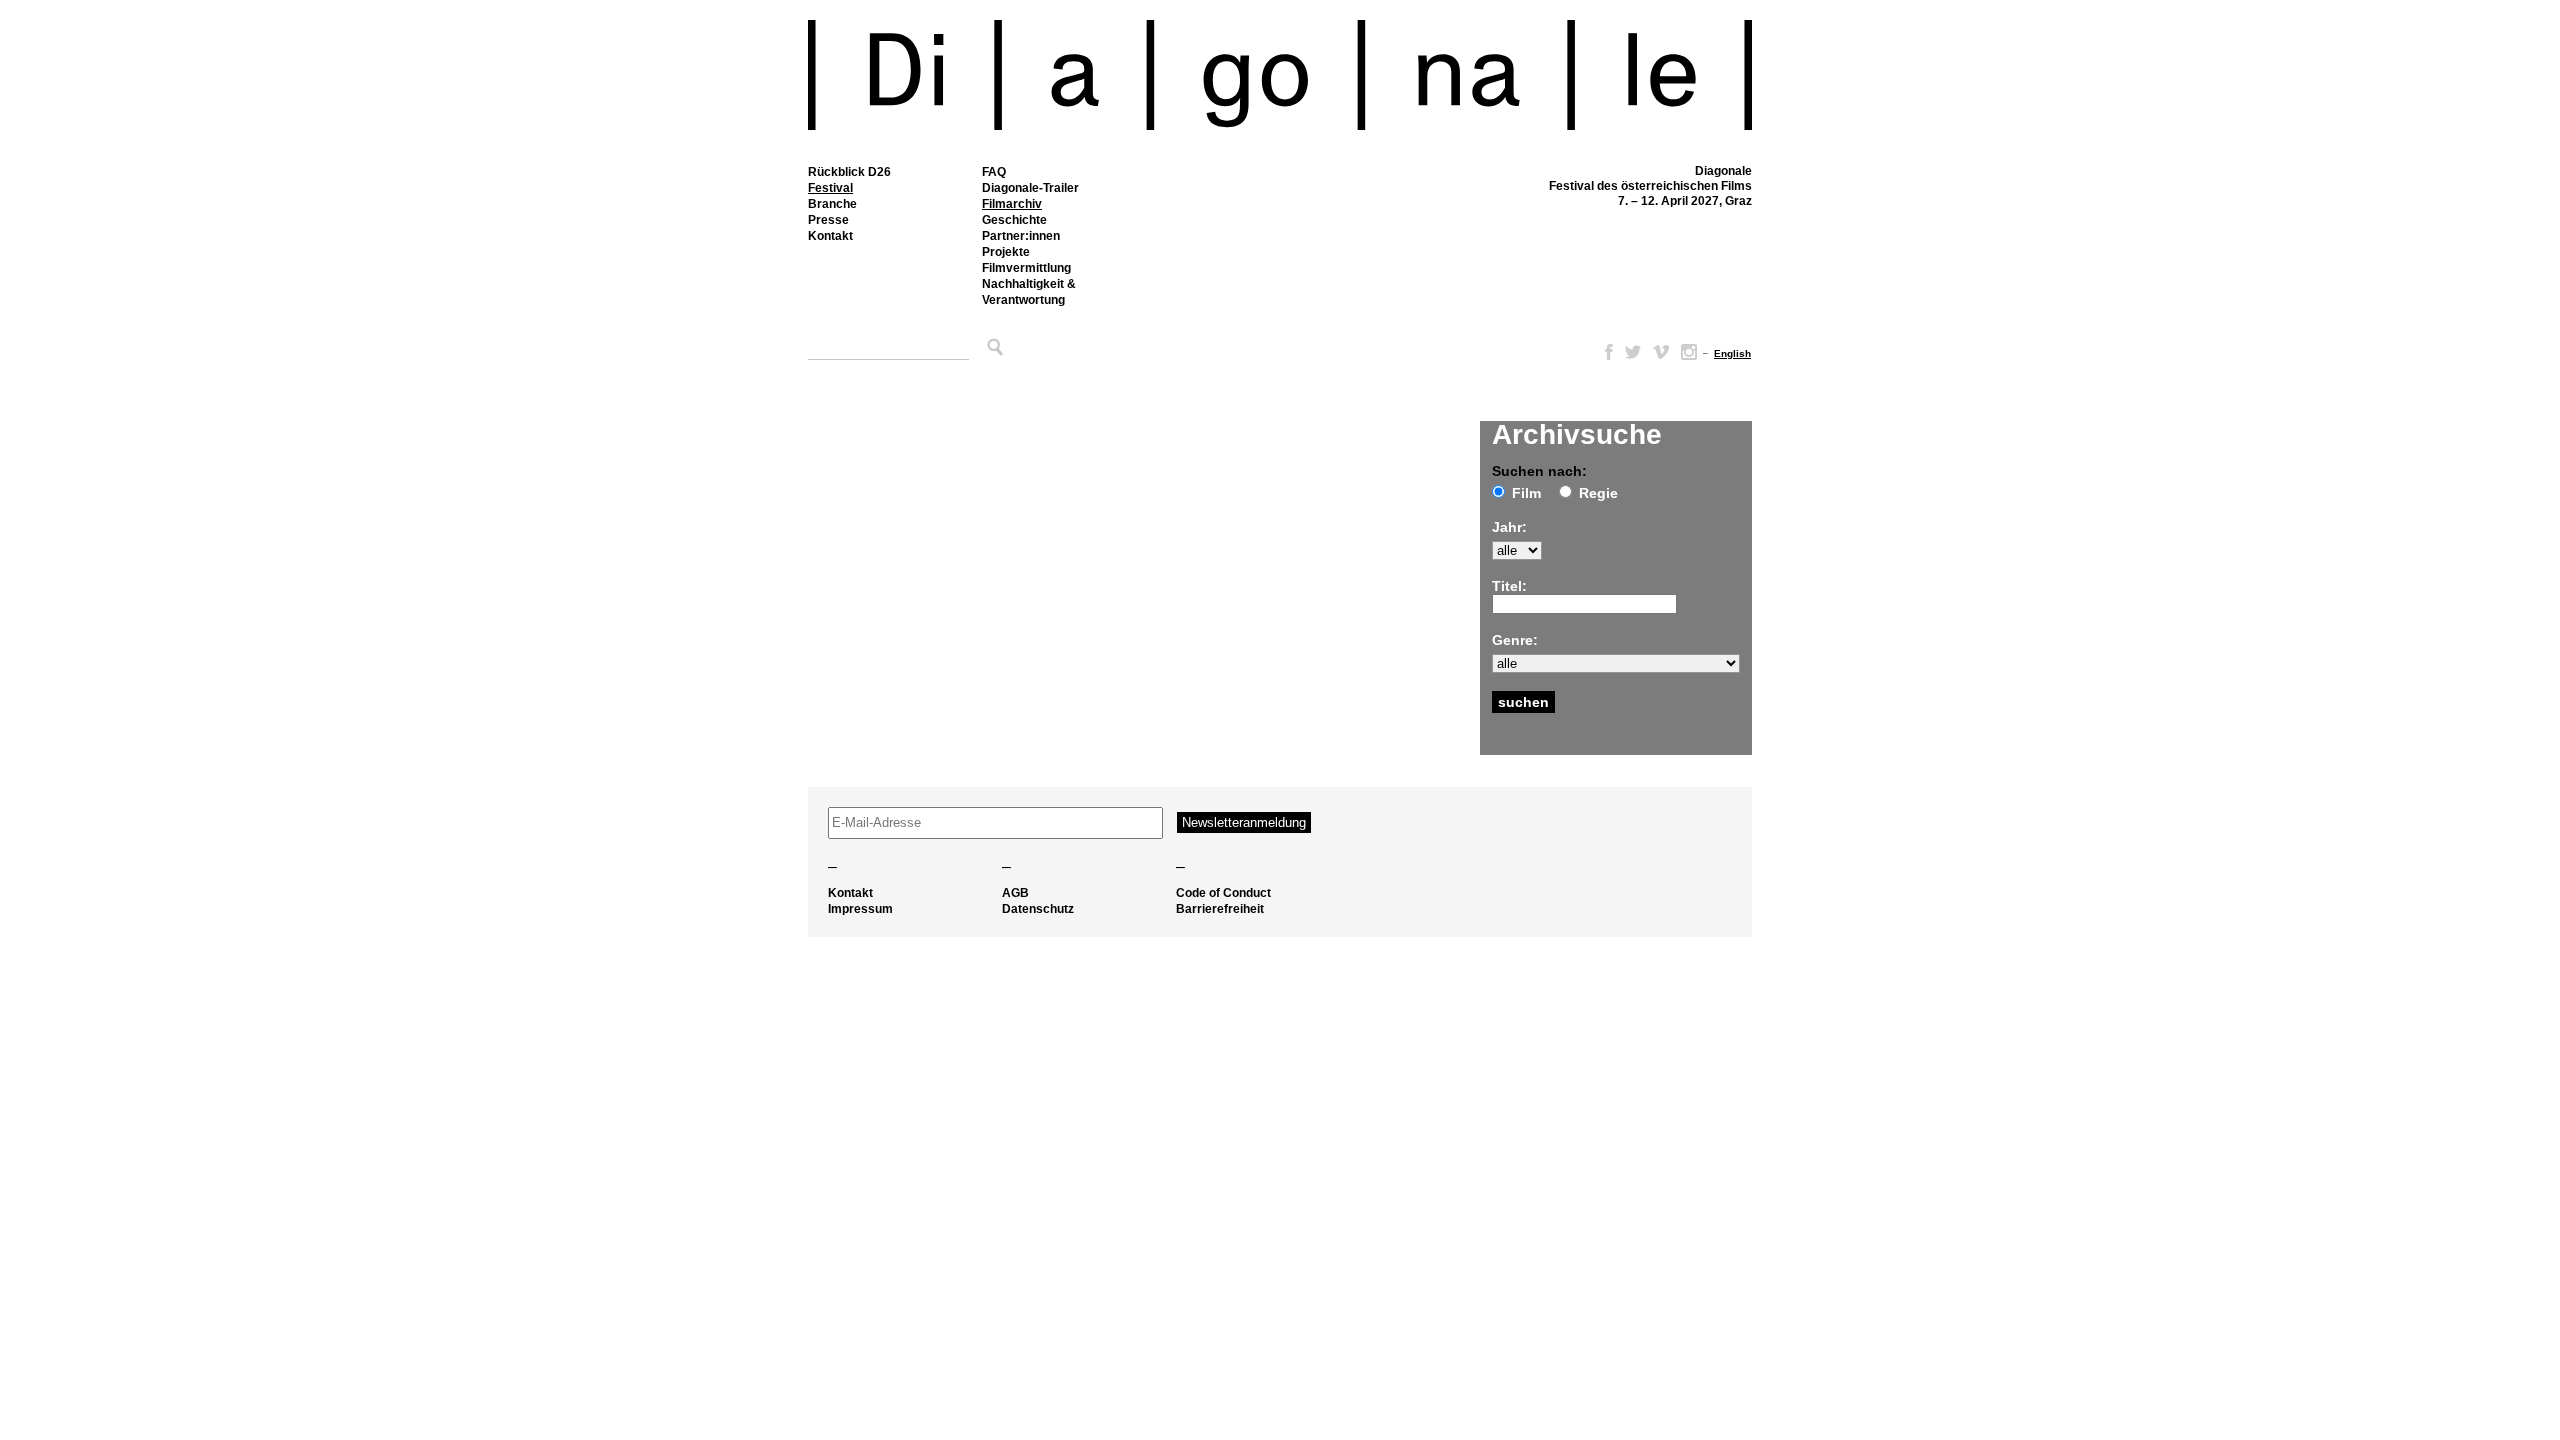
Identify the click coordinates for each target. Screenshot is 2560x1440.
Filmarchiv (1012, 204)
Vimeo (1661, 352)
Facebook (1605, 352)
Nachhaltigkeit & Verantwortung (1029, 292)
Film (1526, 493)
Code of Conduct (1223, 893)
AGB (1015, 893)
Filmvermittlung (1026, 268)
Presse (828, 220)
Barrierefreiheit (1220, 909)
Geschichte (1014, 220)
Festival (830, 188)
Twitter (1633, 352)
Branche (832, 204)
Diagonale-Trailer (1030, 188)
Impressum (860, 909)
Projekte (1006, 252)
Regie (1598, 493)
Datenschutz (1038, 909)
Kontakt (830, 236)
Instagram (1689, 352)
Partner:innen (1021, 236)
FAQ (994, 172)
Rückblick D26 (849, 172)
